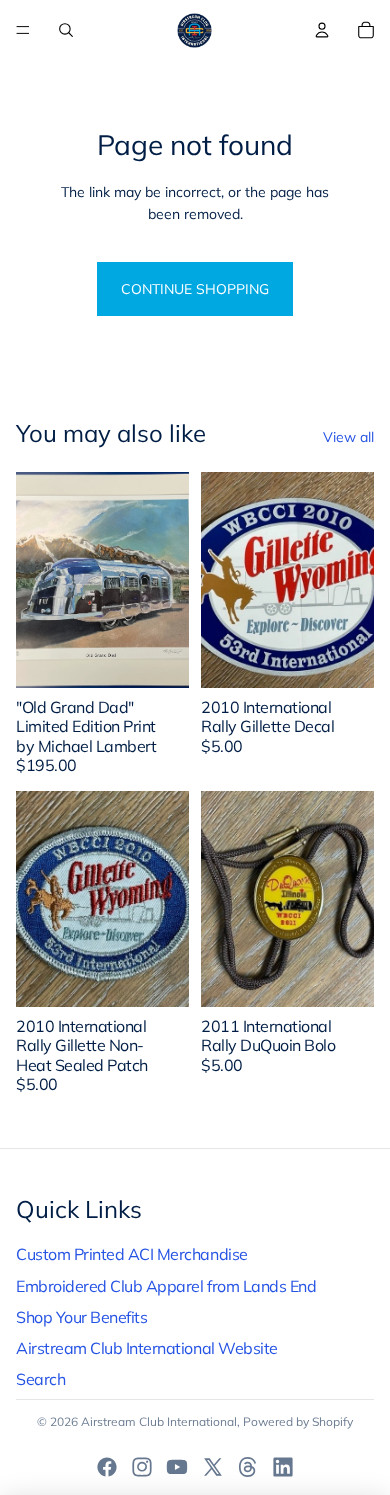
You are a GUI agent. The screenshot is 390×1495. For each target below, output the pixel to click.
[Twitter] (213, 1467)
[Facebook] (107, 1467)
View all (348, 437)
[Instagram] (142, 1467)
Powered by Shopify (298, 1421)
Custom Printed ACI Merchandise (132, 1254)
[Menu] (23, 30)
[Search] (66, 30)
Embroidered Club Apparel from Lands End (166, 1286)
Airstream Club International (159, 1421)
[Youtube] (177, 1467)
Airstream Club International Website (147, 1348)
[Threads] (248, 1467)
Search (40, 1379)
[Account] (322, 30)
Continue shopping (195, 289)
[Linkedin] (283, 1467)
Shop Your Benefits (81, 1317)
